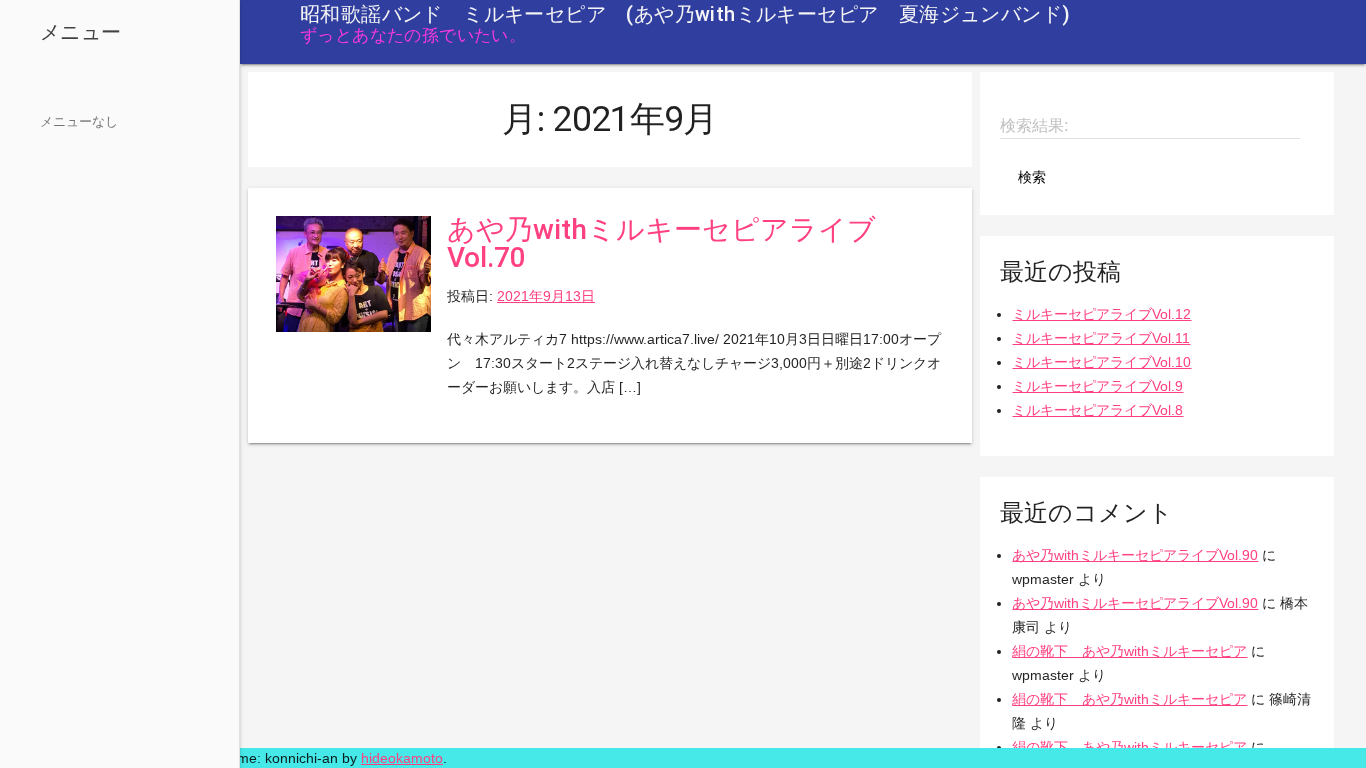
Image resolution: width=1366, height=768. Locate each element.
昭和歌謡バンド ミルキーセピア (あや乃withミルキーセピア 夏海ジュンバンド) (685, 14)
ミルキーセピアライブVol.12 (1101, 314)
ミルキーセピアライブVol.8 (1097, 410)
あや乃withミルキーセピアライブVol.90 (1135, 555)
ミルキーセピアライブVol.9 (1097, 386)
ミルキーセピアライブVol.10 (1101, 362)
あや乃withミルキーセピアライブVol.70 (661, 243)
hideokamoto (402, 758)
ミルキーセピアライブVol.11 (1101, 338)
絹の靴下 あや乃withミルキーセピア (1129, 651)
